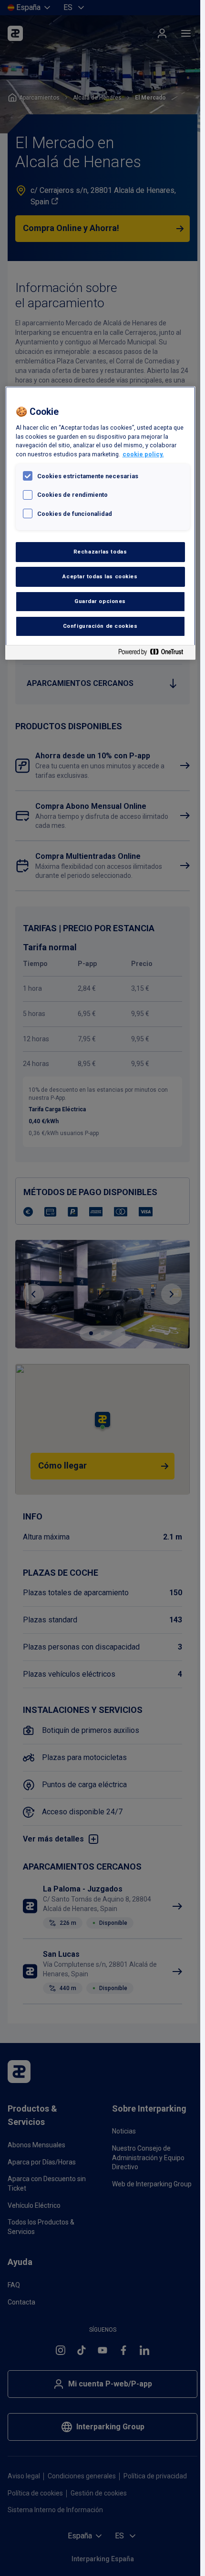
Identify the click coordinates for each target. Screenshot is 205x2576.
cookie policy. (143, 454)
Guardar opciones (100, 601)
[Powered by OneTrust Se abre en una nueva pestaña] (154, 654)
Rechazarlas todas (100, 552)
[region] (100, 523)
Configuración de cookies (100, 626)
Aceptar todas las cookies (100, 576)
